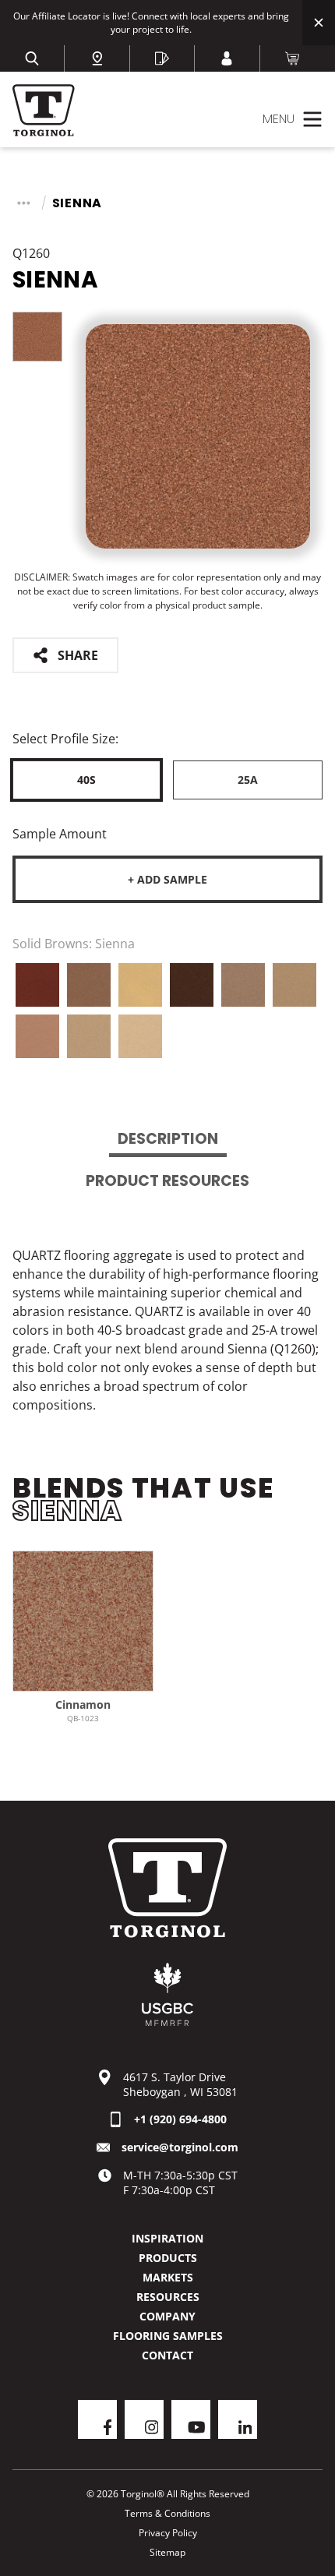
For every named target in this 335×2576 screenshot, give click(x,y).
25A (248, 780)
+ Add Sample (167, 879)
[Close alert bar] (319, 23)
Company (167, 2316)
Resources (168, 2297)
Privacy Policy (168, 2533)
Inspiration (167, 2238)
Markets (168, 2277)
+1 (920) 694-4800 (180, 2119)
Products (168, 2258)
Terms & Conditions (167, 2513)
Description (168, 1139)
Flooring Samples (168, 2336)
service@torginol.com (180, 2147)
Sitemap (167, 2552)
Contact (167, 2355)
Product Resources (167, 1181)
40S (86, 780)
